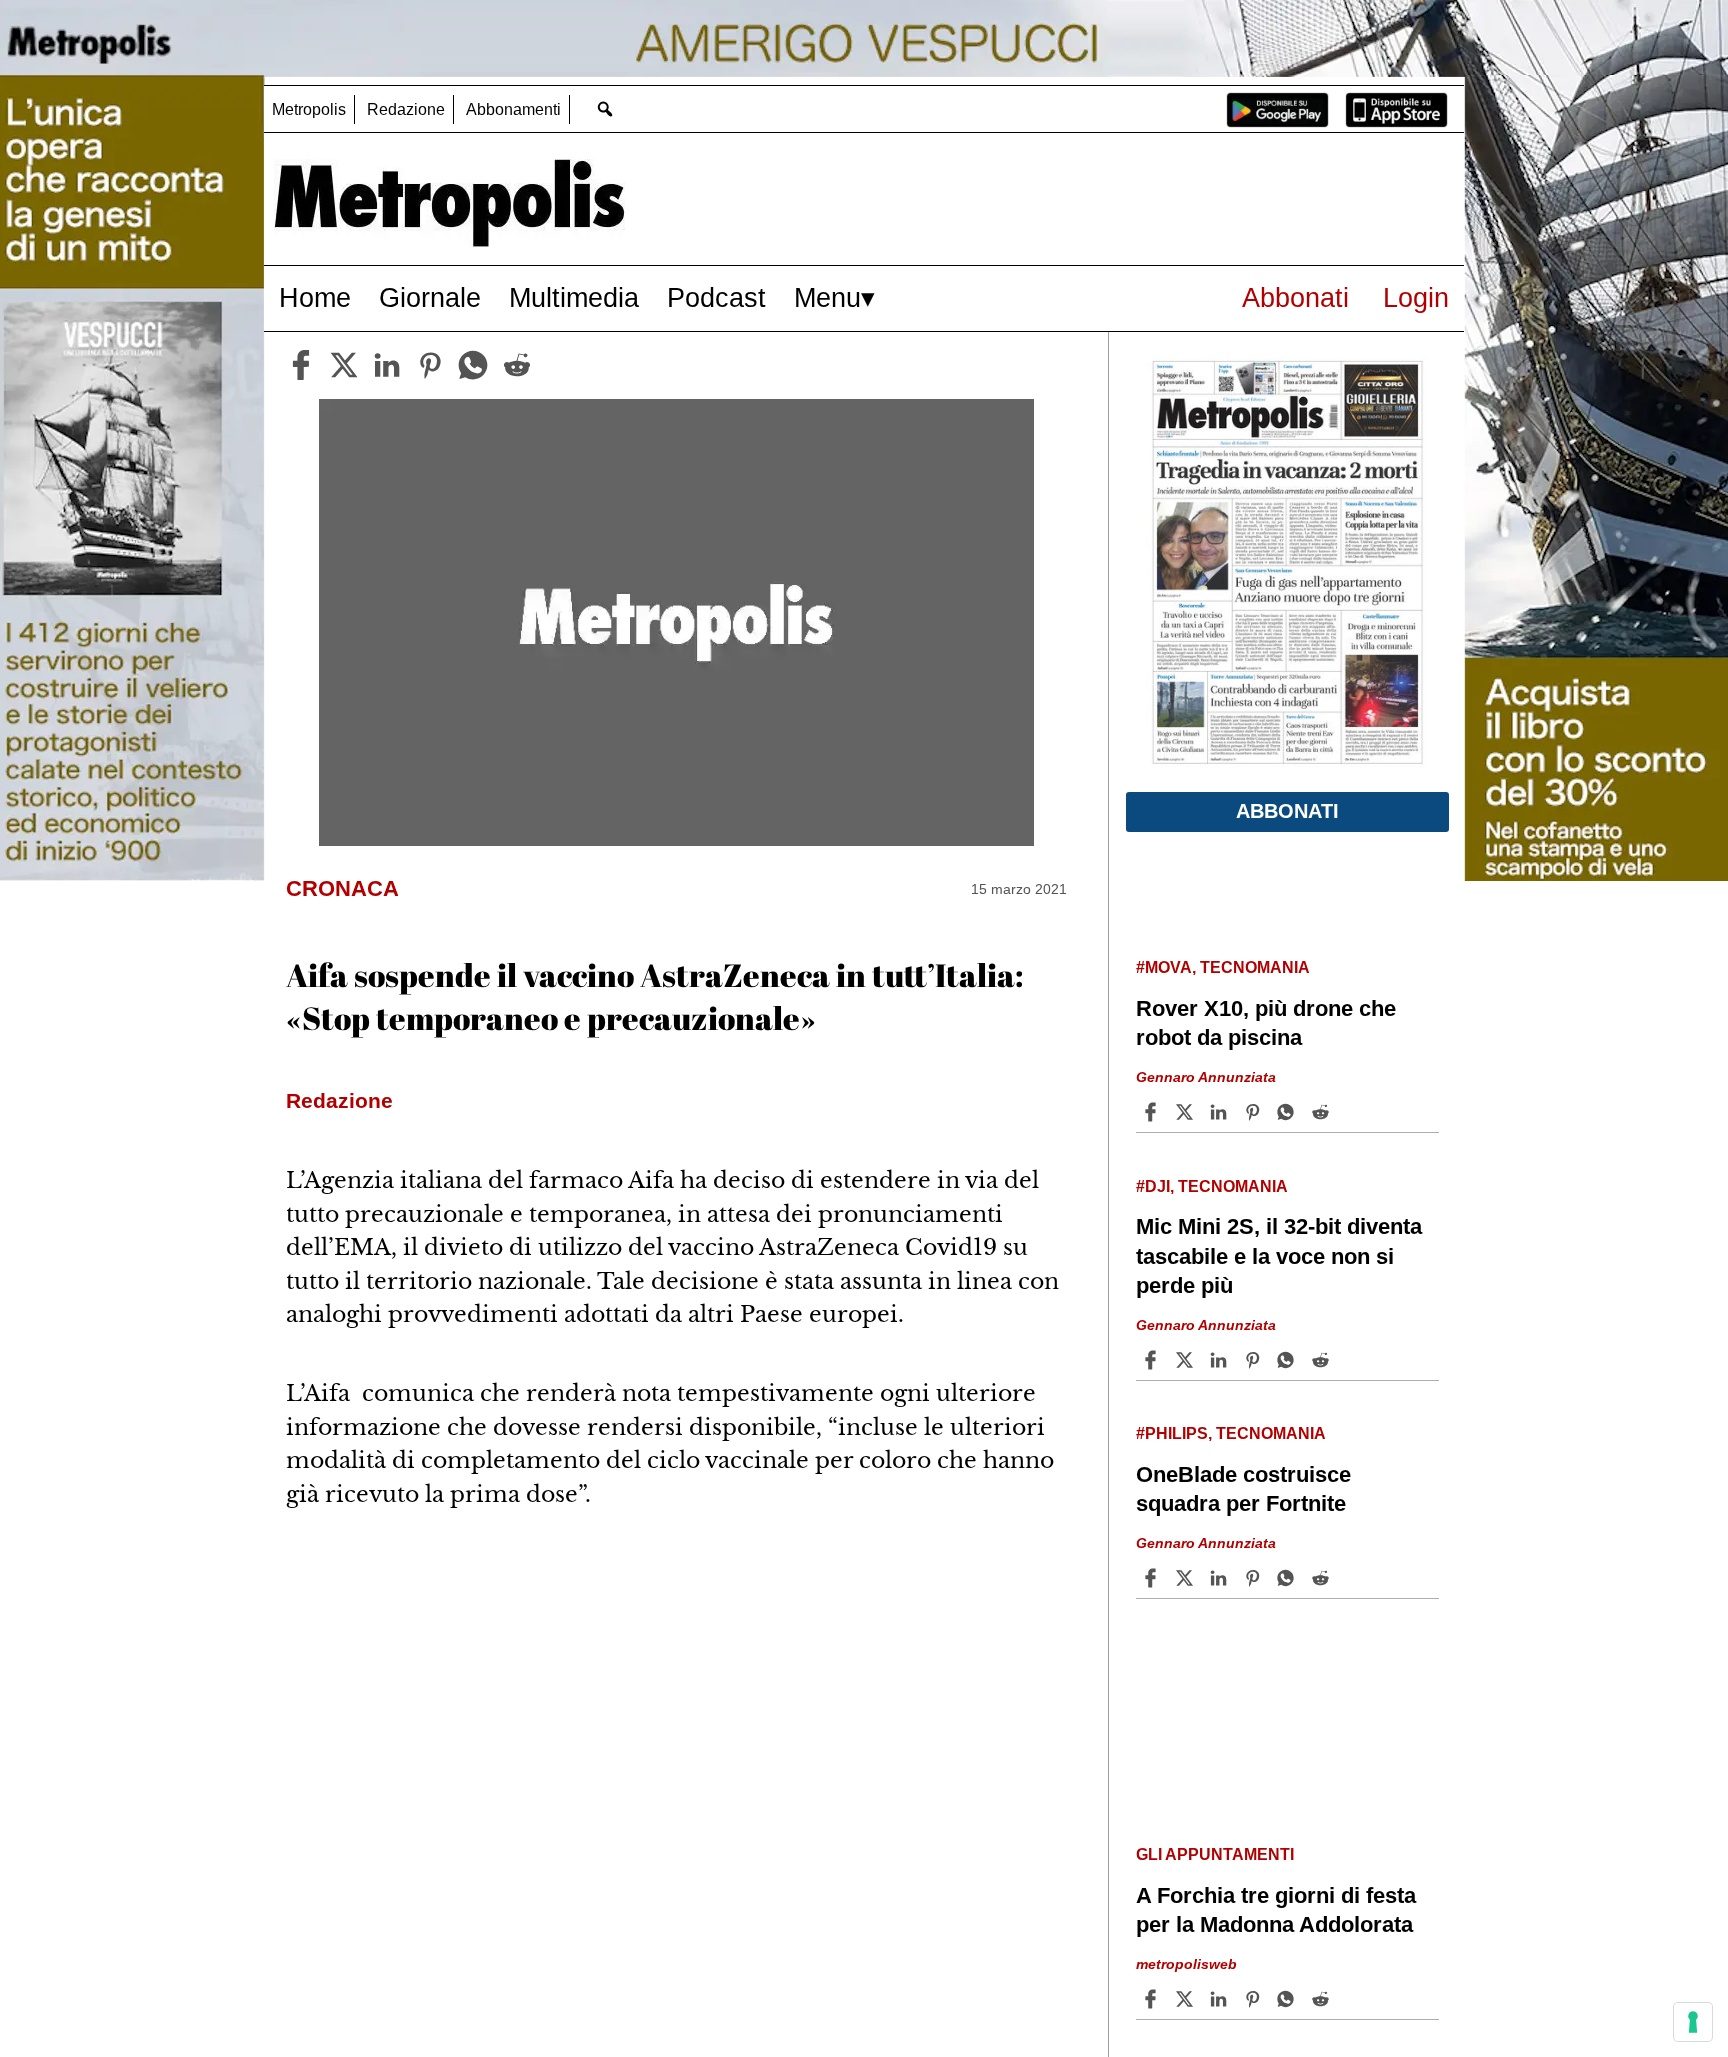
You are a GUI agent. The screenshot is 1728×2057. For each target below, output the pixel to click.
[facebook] (301, 365)
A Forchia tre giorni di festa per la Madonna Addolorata (1276, 1910)
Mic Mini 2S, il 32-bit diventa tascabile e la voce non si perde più (1279, 1255)
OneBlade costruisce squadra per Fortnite (1243, 1489)
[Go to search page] (604, 108)
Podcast (716, 297)
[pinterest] (430, 365)
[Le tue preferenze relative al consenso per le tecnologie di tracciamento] (1693, 2022)
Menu (827, 297)
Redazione (406, 109)
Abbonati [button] (1287, 811)
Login (1416, 297)
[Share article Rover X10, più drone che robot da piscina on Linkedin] (1221, 1112)
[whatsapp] (473, 365)
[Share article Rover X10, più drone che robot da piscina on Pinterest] (1255, 1112)
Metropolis (309, 109)
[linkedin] (387, 365)
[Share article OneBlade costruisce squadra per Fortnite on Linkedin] (1221, 1578)
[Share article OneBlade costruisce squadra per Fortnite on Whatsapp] (1289, 1578)
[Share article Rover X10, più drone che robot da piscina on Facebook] (1153, 1112)
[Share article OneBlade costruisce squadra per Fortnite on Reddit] (1323, 1578)
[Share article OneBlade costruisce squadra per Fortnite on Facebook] (1153, 1578)
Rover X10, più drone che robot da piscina (1266, 1023)
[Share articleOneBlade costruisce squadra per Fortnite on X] (1187, 1578)
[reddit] (517, 365)
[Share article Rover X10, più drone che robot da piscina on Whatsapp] (1289, 1112)
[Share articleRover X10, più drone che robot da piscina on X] (1187, 1112)
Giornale (430, 297)
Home (315, 297)
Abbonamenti (513, 109)
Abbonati (1295, 297)
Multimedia (574, 297)
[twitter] (344, 365)
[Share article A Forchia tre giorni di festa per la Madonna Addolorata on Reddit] (1323, 1999)
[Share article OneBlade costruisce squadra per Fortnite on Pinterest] (1255, 1578)
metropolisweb (1186, 1964)
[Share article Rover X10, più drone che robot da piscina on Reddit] (1323, 1112)
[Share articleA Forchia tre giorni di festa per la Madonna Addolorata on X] (1187, 1999)
